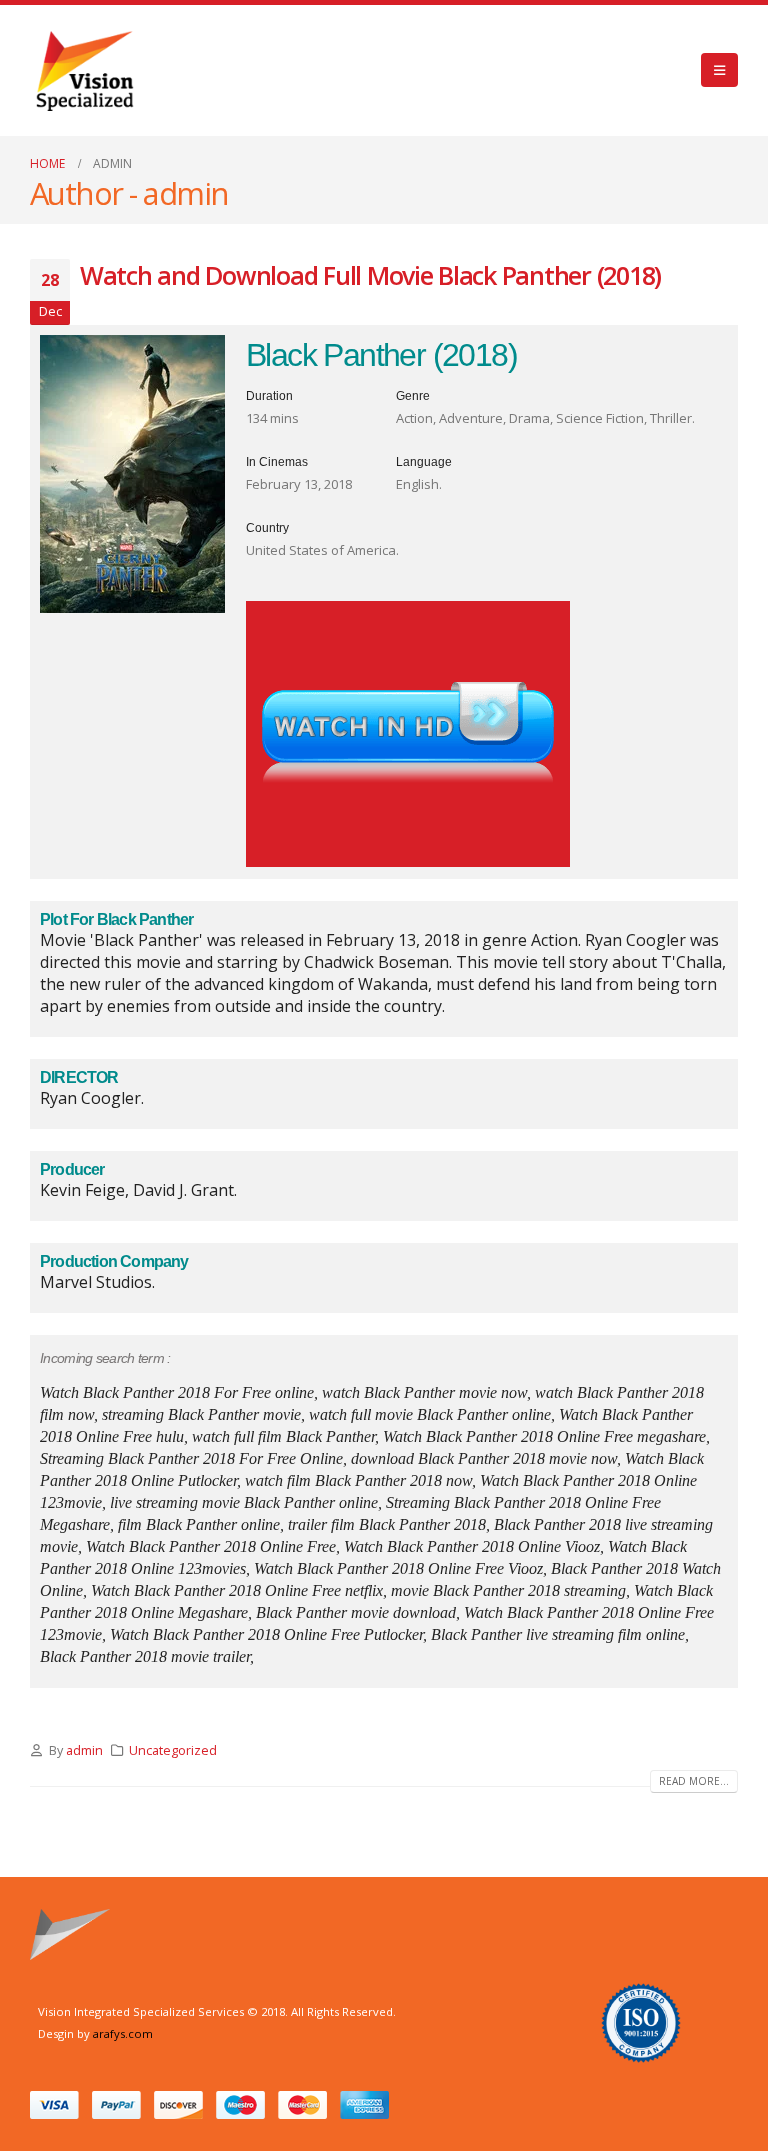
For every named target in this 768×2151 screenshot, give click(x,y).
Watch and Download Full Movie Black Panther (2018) (370, 275)
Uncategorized (173, 1750)
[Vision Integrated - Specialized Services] (85, 70)
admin (84, 1750)
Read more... (694, 1781)
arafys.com (123, 2033)
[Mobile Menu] (719, 70)
